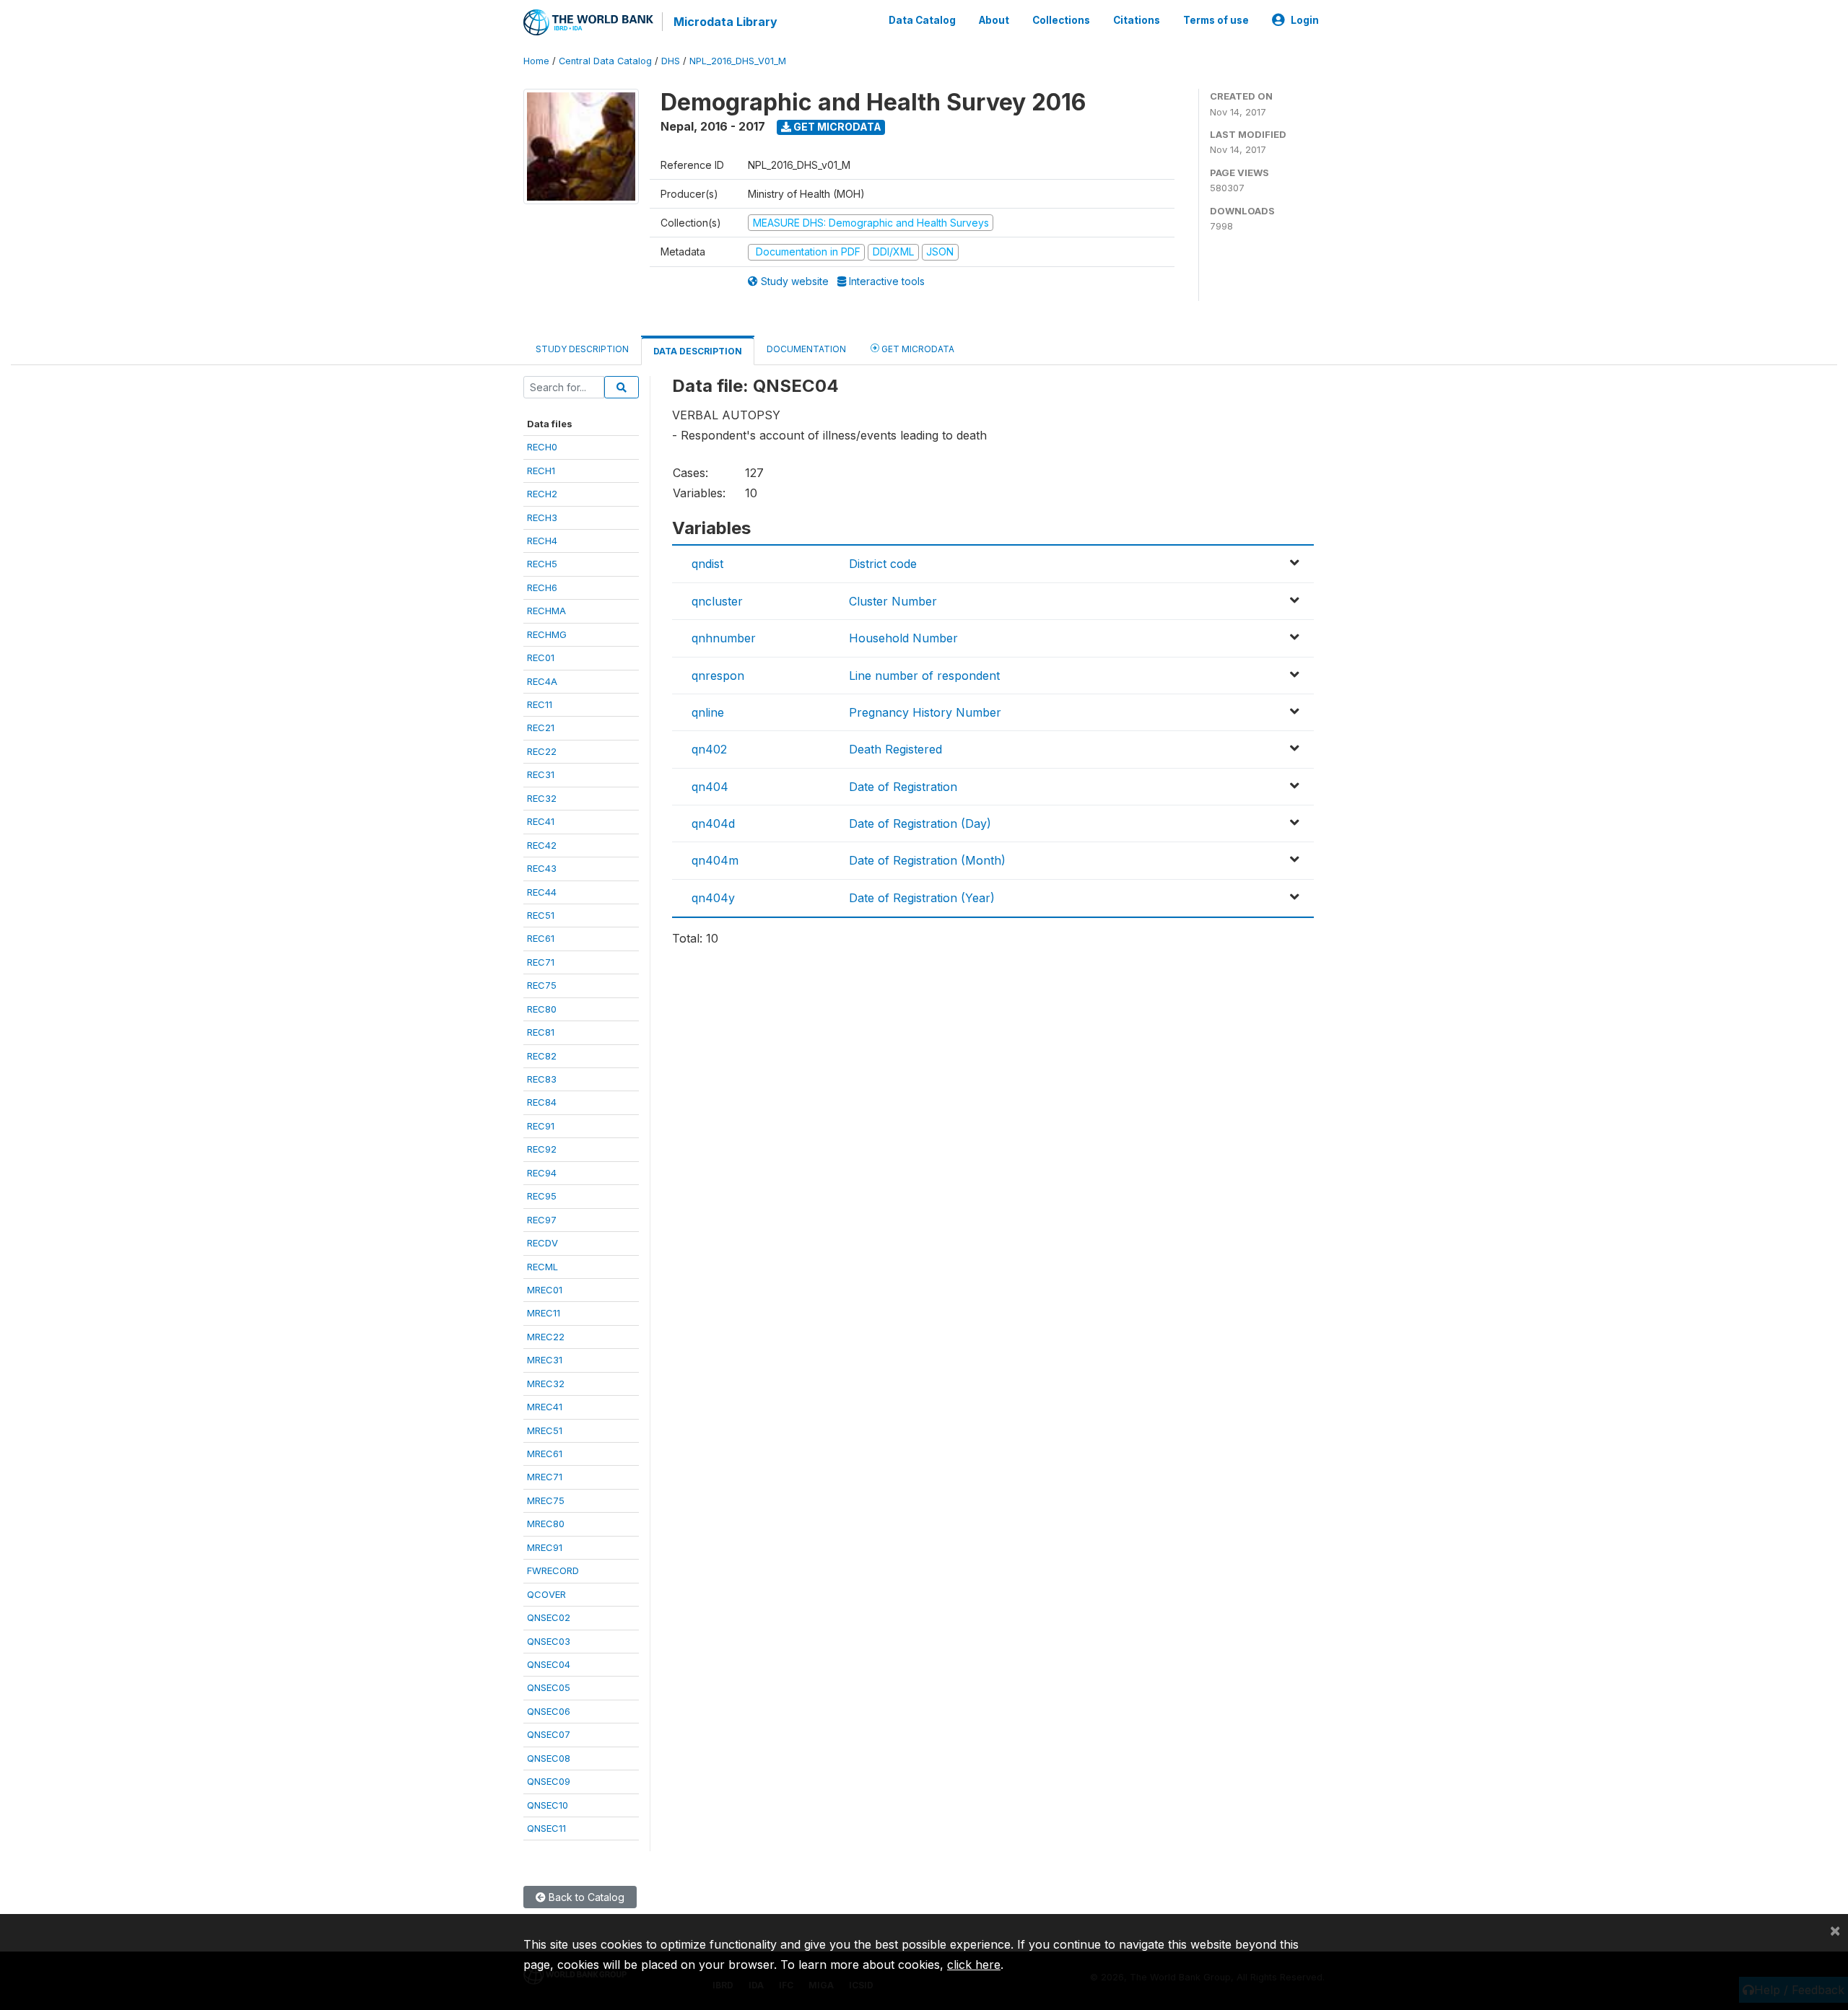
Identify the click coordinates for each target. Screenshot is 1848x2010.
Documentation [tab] (806, 349)
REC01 (541, 657)
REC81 (541, 1032)
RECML (542, 1267)
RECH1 (541, 471)
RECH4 (542, 541)
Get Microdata (836, 127)
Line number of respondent (924, 676)
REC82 (542, 1056)
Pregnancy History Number (925, 712)
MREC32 (546, 1384)
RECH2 (542, 494)
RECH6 (542, 587)
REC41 (541, 821)
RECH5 (542, 564)
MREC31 (545, 1360)
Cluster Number (893, 601)
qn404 (710, 787)
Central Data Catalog (605, 61)
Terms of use (1216, 20)
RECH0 (542, 447)
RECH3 (542, 517)
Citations (1137, 20)
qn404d (713, 823)
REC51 (541, 915)
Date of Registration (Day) (920, 823)
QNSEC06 (549, 1711)
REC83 (542, 1079)
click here (974, 1965)
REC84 (542, 1102)
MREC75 (546, 1500)
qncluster (717, 601)
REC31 (541, 774)
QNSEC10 (548, 1805)
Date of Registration (903, 787)
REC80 (542, 1009)
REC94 (542, 1173)
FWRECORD (553, 1570)
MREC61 (545, 1454)
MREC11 (544, 1313)
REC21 (541, 727)
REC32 (542, 798)
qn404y (713, 898)
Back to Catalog (585, 1897)
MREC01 (545, 1290)
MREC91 (545, 1547)
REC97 (542, 1220)
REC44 (542, 892)
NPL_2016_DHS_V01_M (738, 61)
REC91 (541, 1126)
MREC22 (546, 1337)
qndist (707, 564)
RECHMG (547, 634)
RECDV (542, 1243)
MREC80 (546, 1524)
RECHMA (546, 611)
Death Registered (895, 749)
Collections (1061, 20)
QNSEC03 (549, 1641)
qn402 (709, 749)
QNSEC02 (549, 1617)
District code (883, 564)
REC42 (542, 845)
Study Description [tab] (582, 349)
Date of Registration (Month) (927, 860)
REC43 (542, 868)
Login (1305, 20)
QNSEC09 (549, 1781)
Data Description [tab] (698, 351)
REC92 (542, 1149)
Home (536, 61)
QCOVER (546, 1594)
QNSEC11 (546, 1828)
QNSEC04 (549, 1664)
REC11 (540, 704)
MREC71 (545, 1477)
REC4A (542, 681)
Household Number (903, 638)
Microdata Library (725, 22)
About (994, 20)
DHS (671, 61)
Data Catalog (922, 20)
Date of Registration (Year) (922, 898)
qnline (708, 712)
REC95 (542, 1196)
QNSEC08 (549, 1758)
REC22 (542, 751)
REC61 (541, 938)
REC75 (542, 985)
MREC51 (545, 1430)
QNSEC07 (549, 1734)
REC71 (541, 962)
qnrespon (718, 676)
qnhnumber (724, 638)
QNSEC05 (549, 1687)
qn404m (715, 860)
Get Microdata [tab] (917, 349)
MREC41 (545, 1407)
